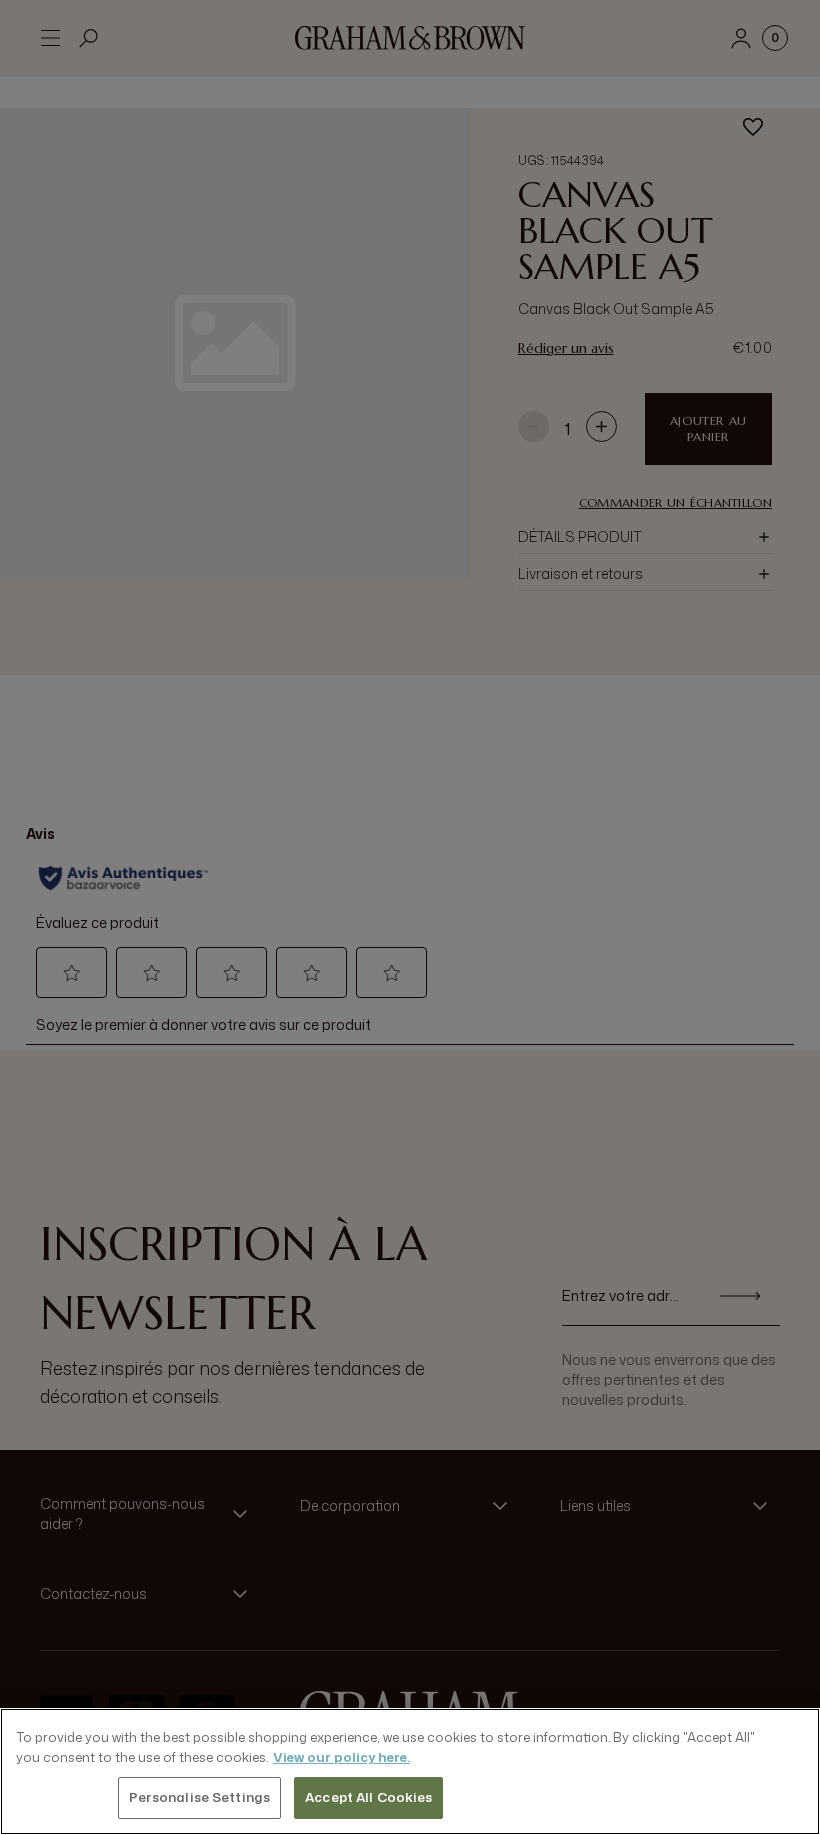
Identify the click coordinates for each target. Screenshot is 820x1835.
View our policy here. (341, 1757)
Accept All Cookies (368, 1797)
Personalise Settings (200, 1797)
